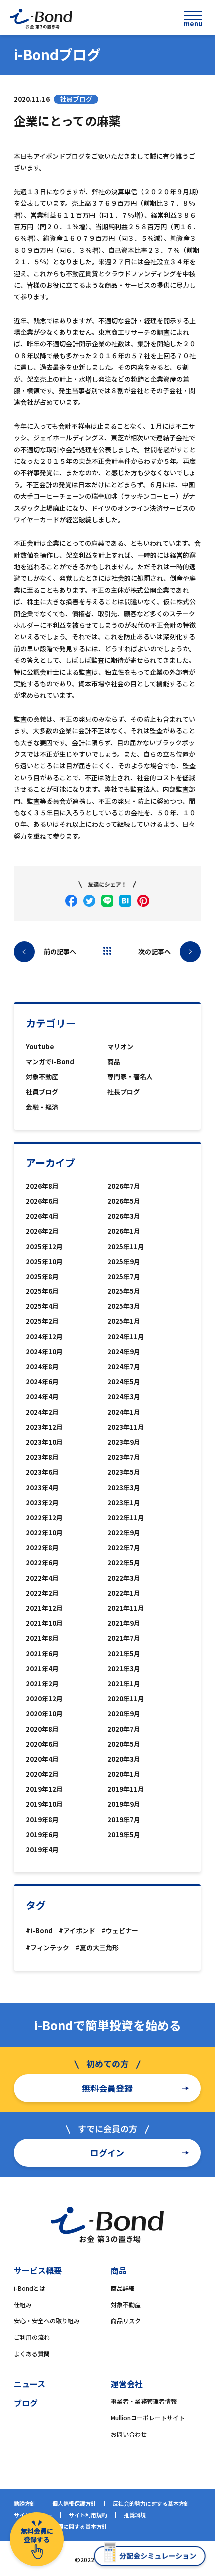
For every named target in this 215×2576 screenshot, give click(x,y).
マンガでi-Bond (50, 1061)
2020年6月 (42, 1744)
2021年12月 (44, 1608)
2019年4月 (42, 1850)
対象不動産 (42, 1076)
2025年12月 (44, 1246)
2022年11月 (126, 1518)
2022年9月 (124, 1533)
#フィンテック (48, 1947)
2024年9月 (124, 1352)
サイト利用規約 (88, 2515)
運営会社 (127, 2384)
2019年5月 (124, 1835)
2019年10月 (44, 1804)
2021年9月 (124, 1623)
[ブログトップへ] (107, 951)
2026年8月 (42, 1186)
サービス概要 (38, 2270)
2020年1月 (124, 1774)
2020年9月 (124, 1714)
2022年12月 (44, 1518)
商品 (114, 1061)
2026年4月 (42, 1216)
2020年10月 (44, 1714)
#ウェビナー (120, 1931)
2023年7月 (124, 1457)
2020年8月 (42, 1729)
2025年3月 (124, 1306)
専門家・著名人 (130, 1076)
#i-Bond (39, 1931)
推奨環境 (135, 2515)
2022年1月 (124, 1593)
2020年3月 (124, 1759)
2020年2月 (42, 1774)
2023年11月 (126, 1427)
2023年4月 (42, 1488)
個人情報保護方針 (74, 2503)
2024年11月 (126, 1337)
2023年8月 (42, 1457)
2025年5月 (124, 1291)
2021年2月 (42, 1684)
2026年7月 (124, 1186)
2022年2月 (42, 1593)
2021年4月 (42, 1669)
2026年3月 (124, 1216)
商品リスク (126, 2320)
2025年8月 (42, 1276)
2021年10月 (44, 1623)
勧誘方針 (25, 2503)
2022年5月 (124, 1563)
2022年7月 (124, 1548)
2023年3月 (124, 1488)
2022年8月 (42, 1548)
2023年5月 (124, 1472)
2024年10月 (44, 1352)
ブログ (26, 2403)
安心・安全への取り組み (47, 2320)
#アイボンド (77, 1931)
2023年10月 (44, 1442)
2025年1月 (124, 1321)
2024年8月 (42, 1367)
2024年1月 (124, 1412)
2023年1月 (124, 1503)
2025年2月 (42, 1321)
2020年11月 (126, 1699)
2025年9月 (124, 1261)
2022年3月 (124, 1578)
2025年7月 (124, 1276)
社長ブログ (124, 1091)
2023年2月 (42, 1503)
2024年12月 (44, 1337)
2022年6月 (42, 1563)
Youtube (40, 1046)
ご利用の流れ (32, 2337)
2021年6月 (42, 1654)
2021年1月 (124, 1684)
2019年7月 (124, 1820)
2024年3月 (124, 1397)
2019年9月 (124, 1804)
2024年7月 (124, 1367)
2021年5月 (124, 1654)
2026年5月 (124, 1201)
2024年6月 (42, 1382)
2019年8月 (42, 1820)
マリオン (120, 1046)
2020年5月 (124, 1744)
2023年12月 (44, 1427)
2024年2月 (42, 1412)
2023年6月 (42, 1472)
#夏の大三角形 (97, 1947)
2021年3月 (124, 1669)
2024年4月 (42, 1397)
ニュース (30, 2384)
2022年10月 (44, 1533)
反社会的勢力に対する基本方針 (151, 2503)
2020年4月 (42, 1759)
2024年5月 (124, 1382)
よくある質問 (32, 2353)
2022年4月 (42, 1578)
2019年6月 (42, 1835)
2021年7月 (124, 1638)
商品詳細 (123, 2288)
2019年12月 (44, 1789)
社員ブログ (42, 1091)
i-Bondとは (30, 2288)
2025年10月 (44, 1261)
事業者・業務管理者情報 (144, 2401)
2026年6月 (42, 1201)
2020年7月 (124, 1729)
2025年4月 (42, 1306)
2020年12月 (44, 1699)
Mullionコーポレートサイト (148, 2417)
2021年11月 (126, 1608)
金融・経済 (42, 1107)
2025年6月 (42, 1291)
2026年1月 (124, 1231)
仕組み (23, 2304)
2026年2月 (42, 1231)
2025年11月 (126, 1246)
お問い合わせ (129, 2434)
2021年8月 (42, 1638)
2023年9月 (124, 1442)
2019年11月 (126, 1789)
